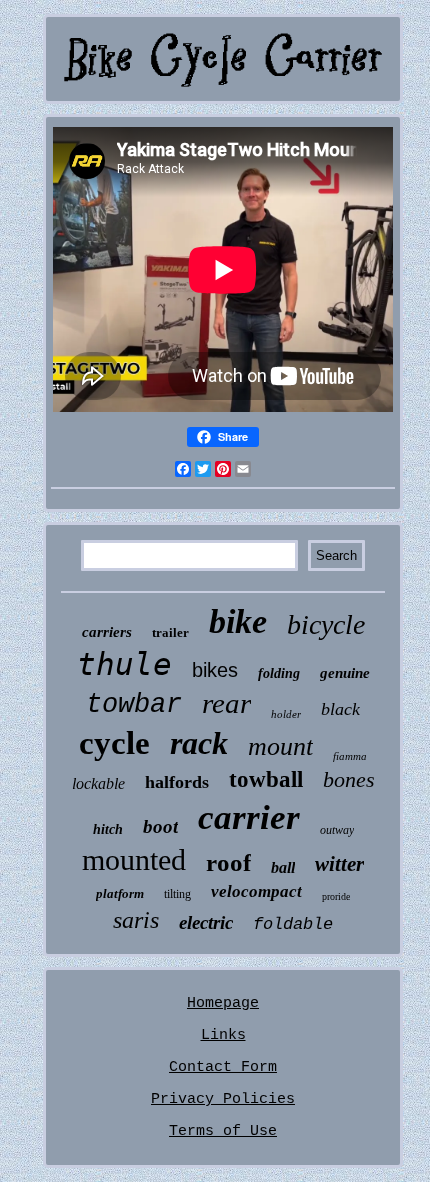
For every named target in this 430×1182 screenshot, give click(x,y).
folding (279, 673)
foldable (293, 924)
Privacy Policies (223, 1099)
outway (337, 830)
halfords (177, 782)
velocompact (256, 891)
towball (266, 779)
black (340, 709)
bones (349, 779)
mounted (134, 859)
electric (206, 922)
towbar (134, 705)
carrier (249, 817)
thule (124, 664)
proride (336, 896)
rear (226, 703)
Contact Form (223, 1067)
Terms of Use (223, 1131)
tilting (177, 894)
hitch (108, 829)
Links (223, 1035)
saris (136, 920)
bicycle (326, 624)
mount (280, 746)
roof (228, 862)
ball (283, 867)
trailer (170, 632)
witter (339, 864)
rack (199, 743)
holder (286, 714)
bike (238, 621)
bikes (215, 670)
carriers (107, 632)
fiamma (350, 756)
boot (160, 826)
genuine (345, 673)
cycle (114, 743)
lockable (98, 783)
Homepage (223, 1003)
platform (120, 893)
